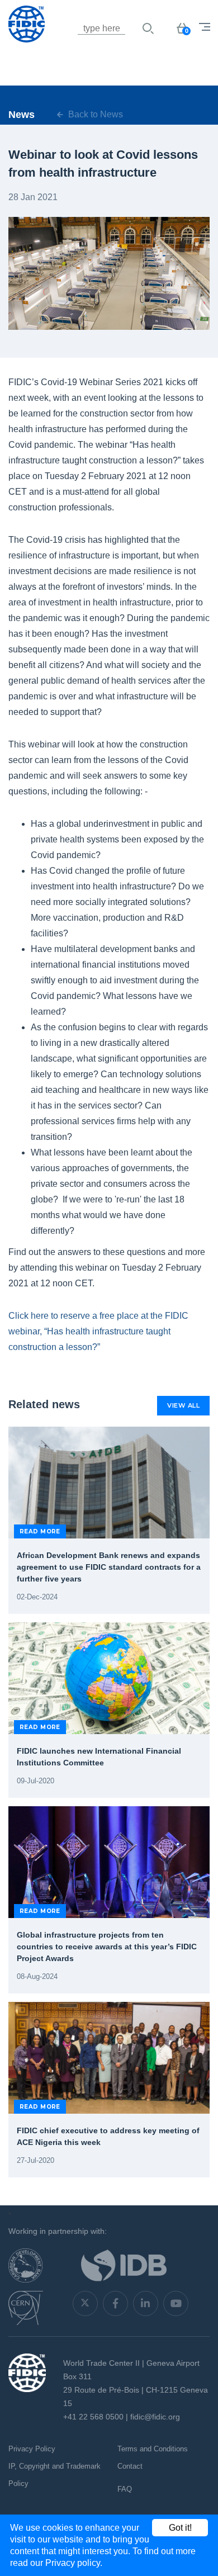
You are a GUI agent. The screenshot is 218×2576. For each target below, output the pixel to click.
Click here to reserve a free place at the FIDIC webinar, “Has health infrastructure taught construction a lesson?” (98, 1331)
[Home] (64, 42)
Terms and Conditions (153, 2449)
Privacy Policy (32, 2449)
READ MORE (40, 1531)
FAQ (125, 2489)
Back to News (94, 114)
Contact (130, 2466)
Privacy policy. (74, 2563)
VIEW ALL (183, 1405)
